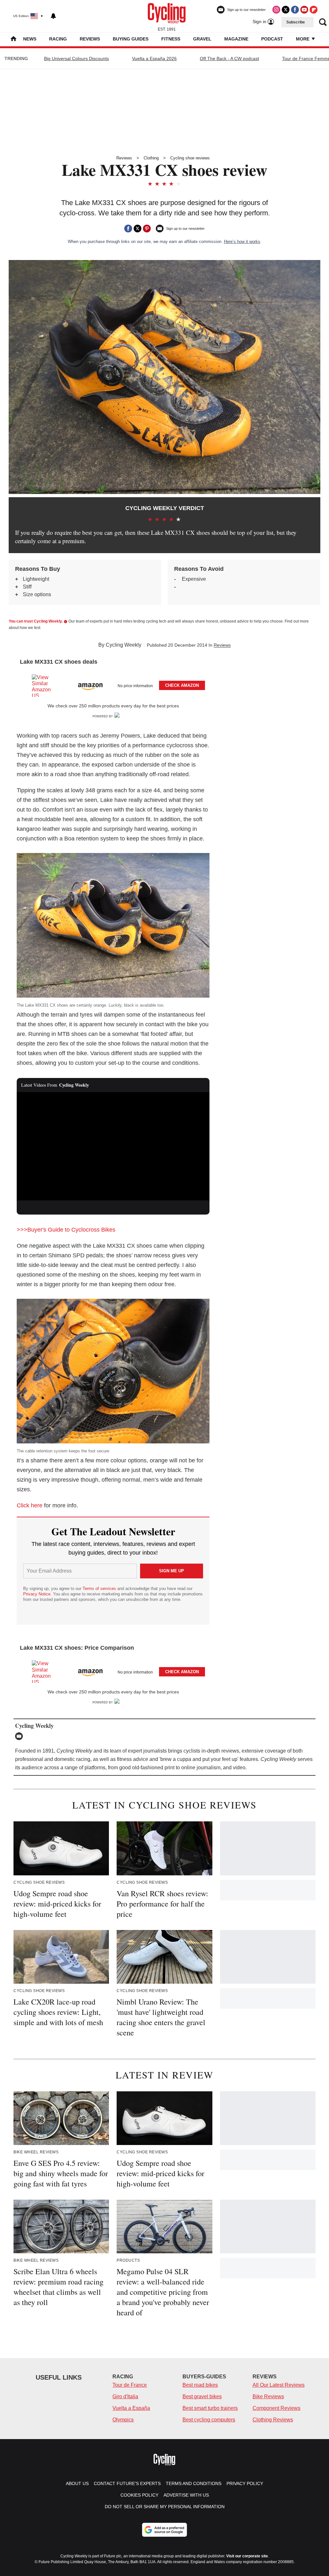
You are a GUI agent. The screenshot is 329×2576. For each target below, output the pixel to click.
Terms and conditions (194, 2483)
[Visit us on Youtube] (304, 10)
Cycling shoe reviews (190, 158)
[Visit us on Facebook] (295, 10)
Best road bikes (200, 2385)
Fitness (171, 39)
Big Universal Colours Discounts (76, 58)
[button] (113, 684)
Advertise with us (186, 2495)
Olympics (123, 2420)
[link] (44, 686)
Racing (58, 39)
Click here (30, 1505)
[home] (13, 39)
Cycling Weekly (124, 645)
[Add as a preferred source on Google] (164, 2530)
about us (77, 2483)
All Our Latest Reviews (279, 2385)
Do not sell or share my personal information (165, 2507)
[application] (113, 1146)
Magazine (236, 39)
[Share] (128, 229)
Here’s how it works (242, 242)
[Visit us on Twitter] (286, 10)
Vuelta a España (131, 2408)
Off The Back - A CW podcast (229, 58)
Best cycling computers (209, 2420)
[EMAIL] (21, 1736)
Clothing (151, 158)
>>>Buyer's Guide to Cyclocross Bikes (66, 1230)
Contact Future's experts (127, 2483)
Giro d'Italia (125, 2396)
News (30, 39)
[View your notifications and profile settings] (53, 16)
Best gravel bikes (202, 2396)
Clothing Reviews (273, 2420)
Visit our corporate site (247, 2556)
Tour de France (130, 2385)
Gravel (202, 39)
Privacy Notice (37, 1594)
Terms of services (100, 1589)
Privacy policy (245, 2483)
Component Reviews (276, 2408)
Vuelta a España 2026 (154, 58)
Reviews (90, 39)
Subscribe (296, 22)
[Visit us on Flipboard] (314, 10)
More (303, 39)
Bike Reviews (268, 2396)
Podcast (272, 39)
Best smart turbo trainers (210, 2408)
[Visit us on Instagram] (276, 10)
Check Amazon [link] (182, 685)
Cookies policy (139, 2495)
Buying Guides (131, 39)
